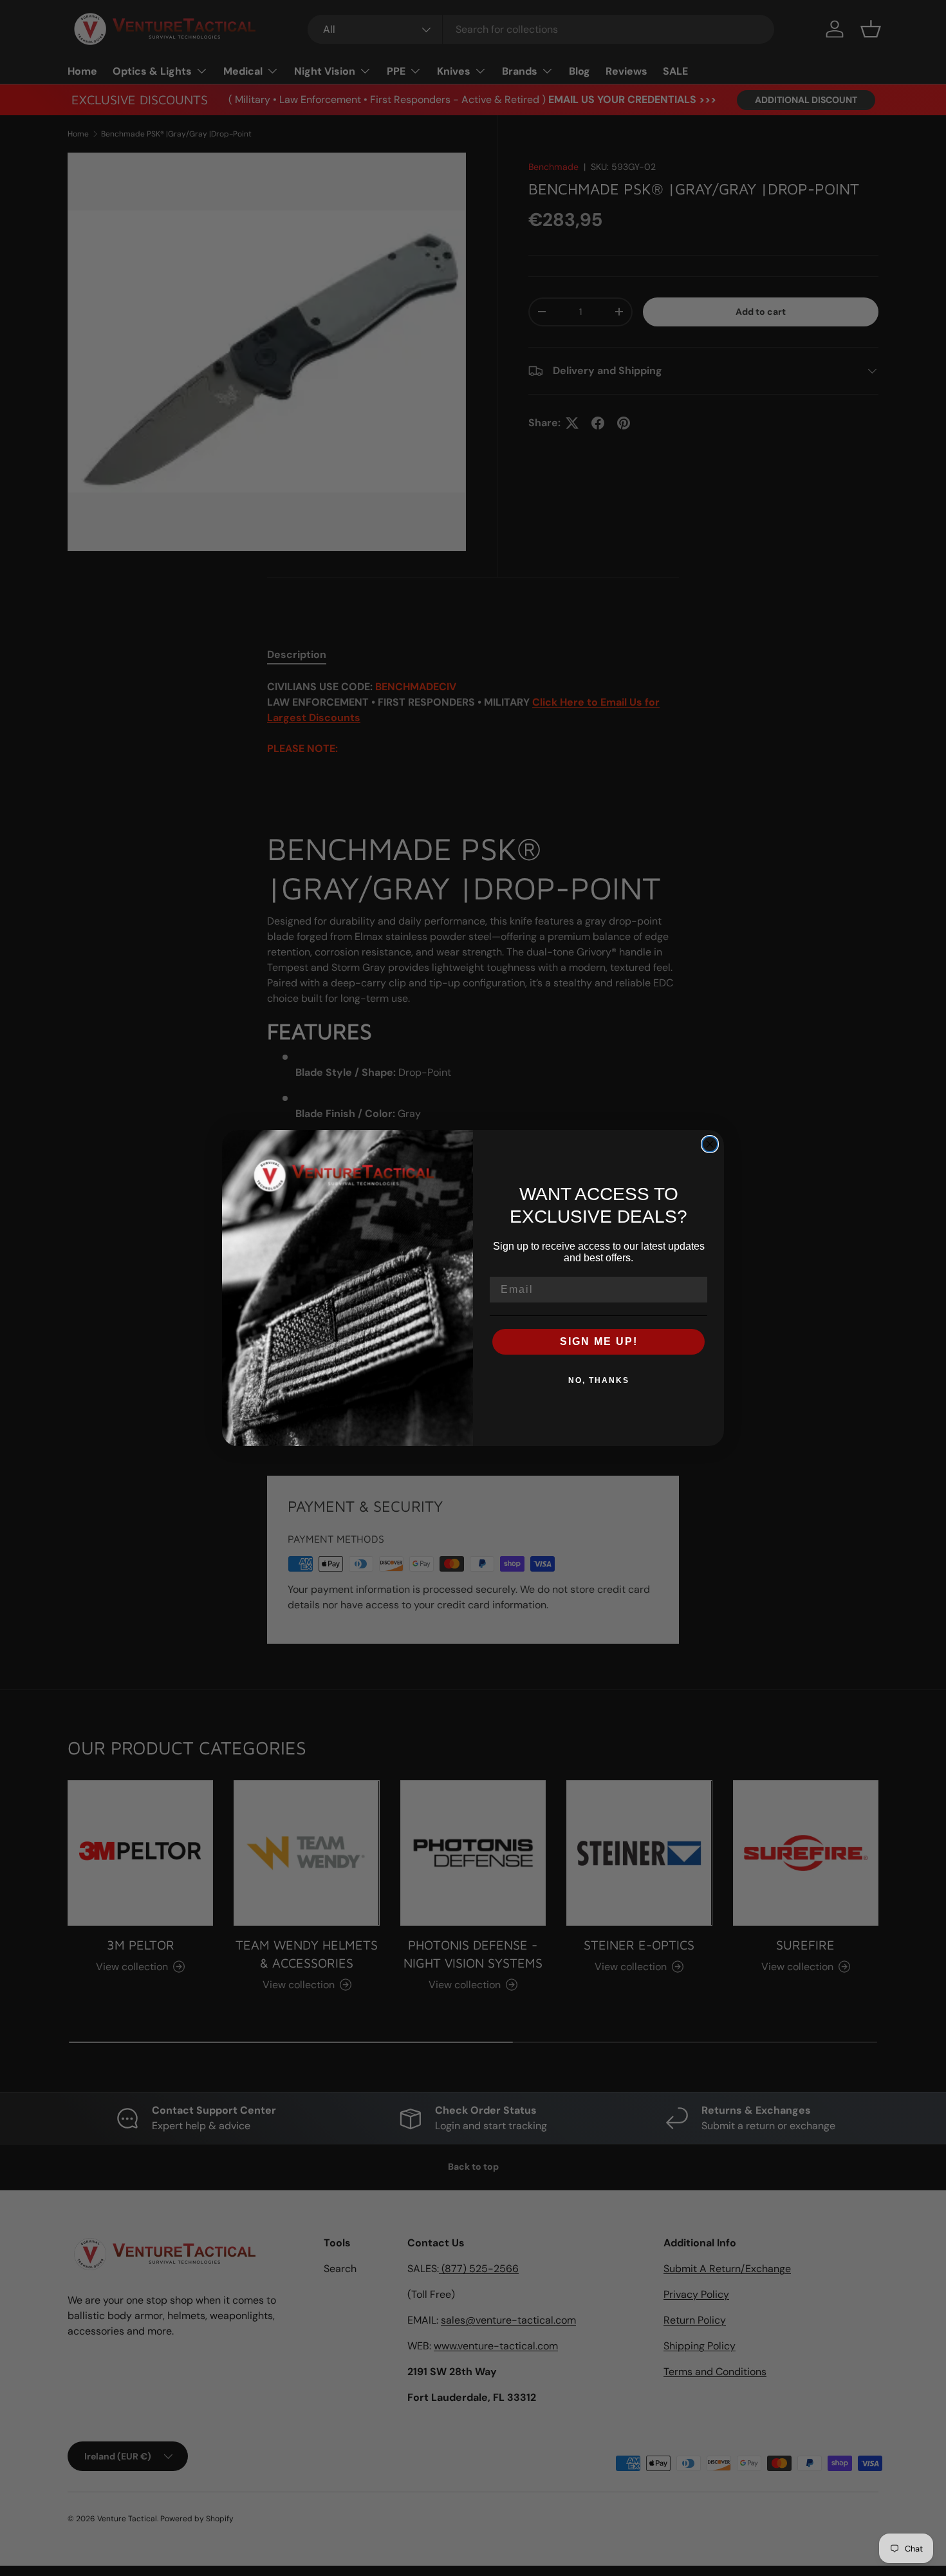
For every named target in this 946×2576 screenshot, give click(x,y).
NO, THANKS (599, 1380)
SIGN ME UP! (599, 1341)
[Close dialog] (710, 1144)
